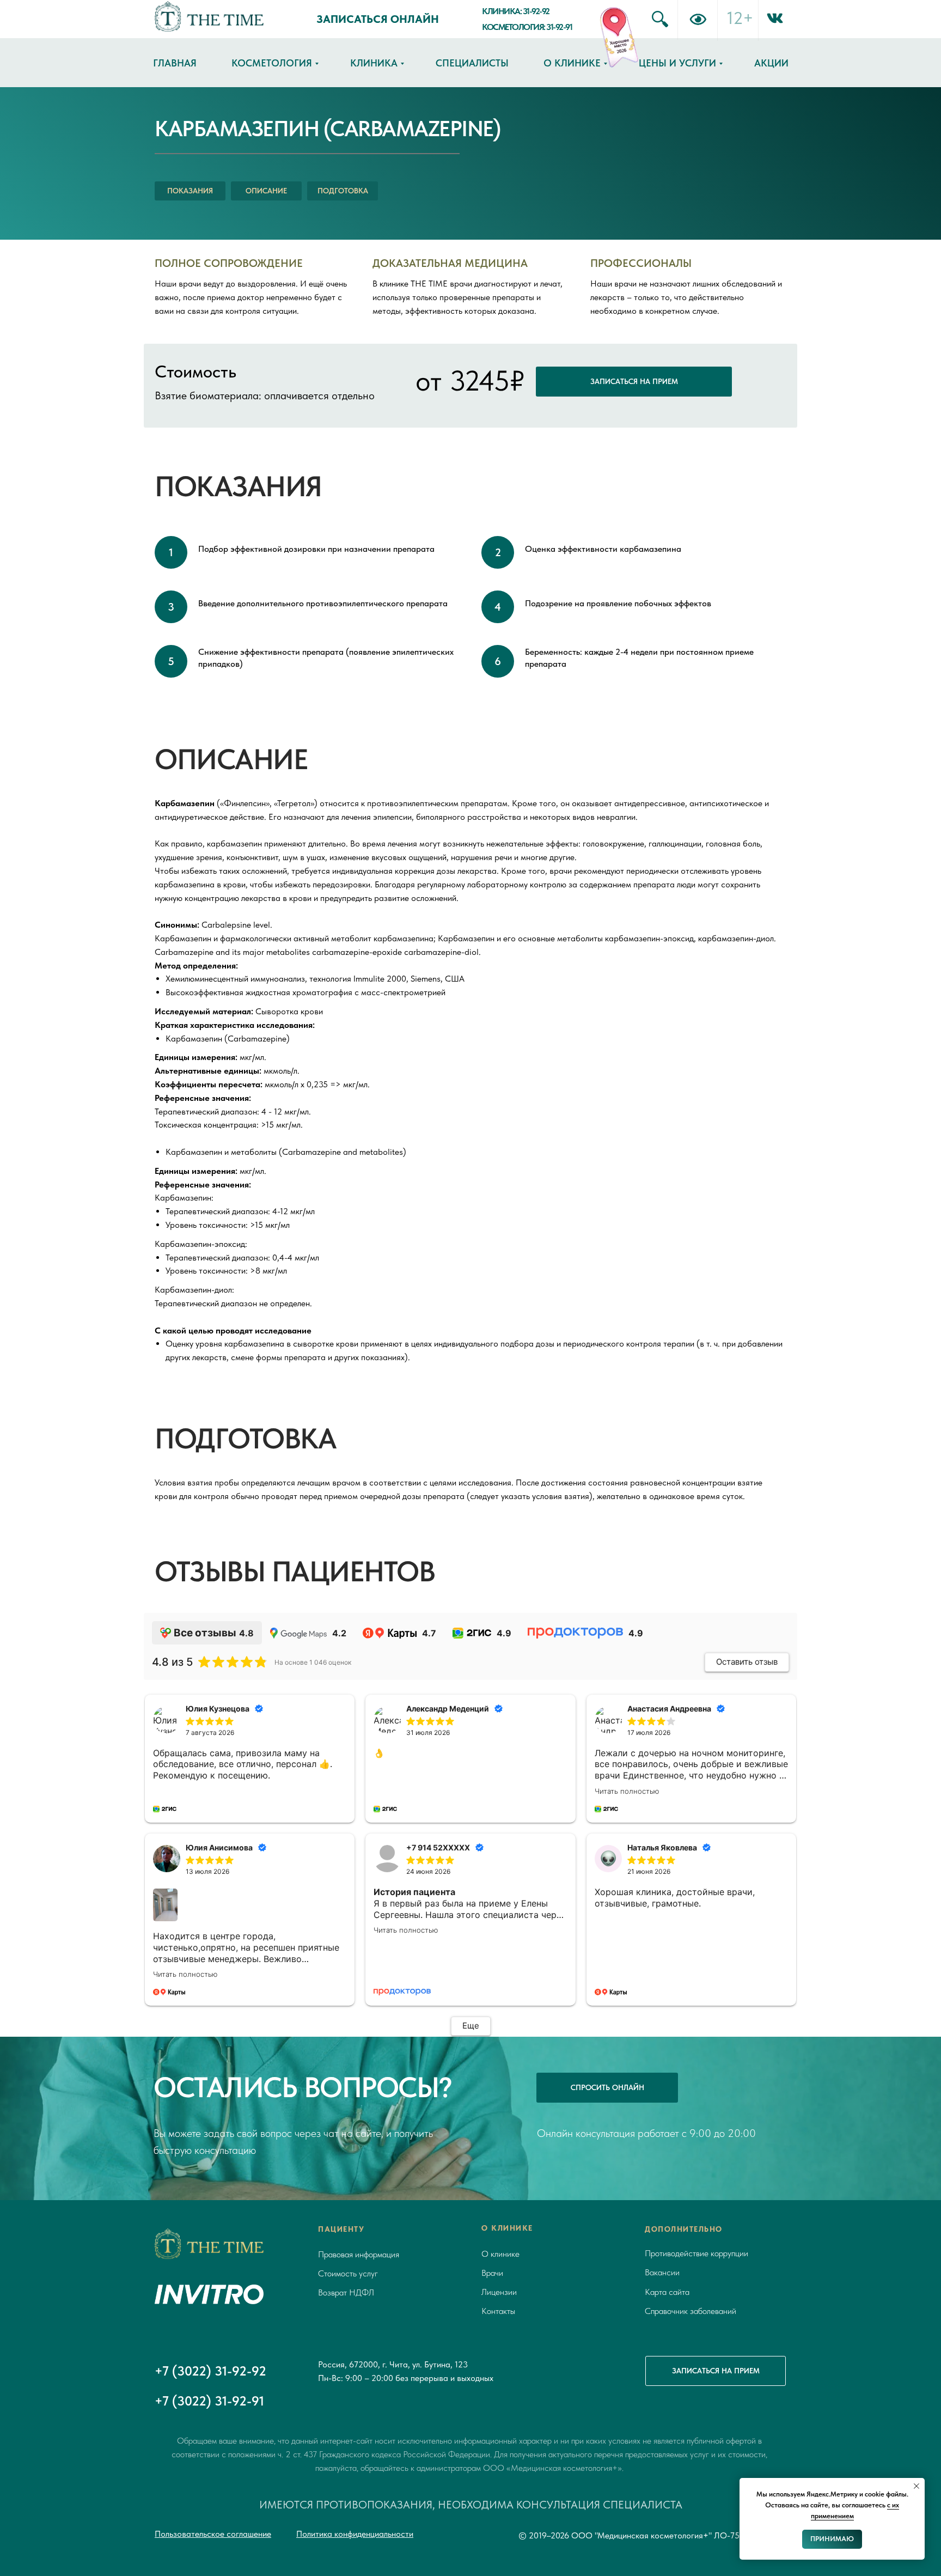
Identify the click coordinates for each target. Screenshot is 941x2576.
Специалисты (472, 63)
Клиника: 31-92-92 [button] (516, 11)
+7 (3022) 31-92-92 (210, 2371)
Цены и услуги (677, 63)
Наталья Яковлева (662, 1847)
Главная (175, 63)
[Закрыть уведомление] (916, 2486)
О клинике (572, 63)
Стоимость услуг (348, 2273)
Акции (771, 63)
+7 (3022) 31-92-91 (209, 2401)
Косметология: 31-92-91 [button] (527, 27)
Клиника (374, 63)
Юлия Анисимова (219, 1847)
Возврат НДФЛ (346, 2292)
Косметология (272, 63)
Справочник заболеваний (691, 2311)
